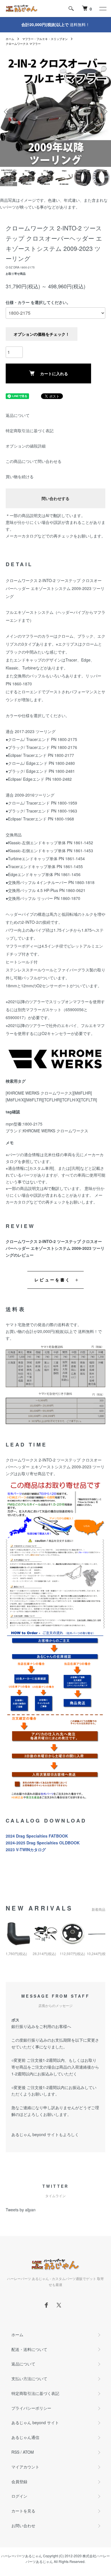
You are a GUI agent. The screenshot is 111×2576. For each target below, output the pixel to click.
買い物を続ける (20, 476)
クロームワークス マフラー (23, 44)
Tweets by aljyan (21, 2210)
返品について (18, 415)
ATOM (28, 2452)
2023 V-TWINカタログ (26, 1849)
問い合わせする (55, 498)
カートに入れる (54, 373)
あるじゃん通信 (25, 2437)
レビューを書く (53, 1280)
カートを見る (23, 2511)
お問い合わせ (23, 2525)
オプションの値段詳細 (26, 446)
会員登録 (19, 2481)
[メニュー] (102, 9)
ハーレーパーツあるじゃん (22, 2556)
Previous (6, 111)
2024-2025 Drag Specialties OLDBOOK (43, 1843)
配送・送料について (29, 2349)
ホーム (10, 39)
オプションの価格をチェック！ (42, 334)
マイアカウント (25, 2467)
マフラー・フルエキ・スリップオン (45, 39)
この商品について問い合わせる (34, 461)
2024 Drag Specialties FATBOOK (37, 1836)
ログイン (19, 2496)
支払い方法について (29, 2378)
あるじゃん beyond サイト (35, 2422)
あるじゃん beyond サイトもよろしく (45, 2134)
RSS (15, 2452)
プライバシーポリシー (31, 2408)
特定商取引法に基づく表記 (30, 431)
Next (105, 111)
